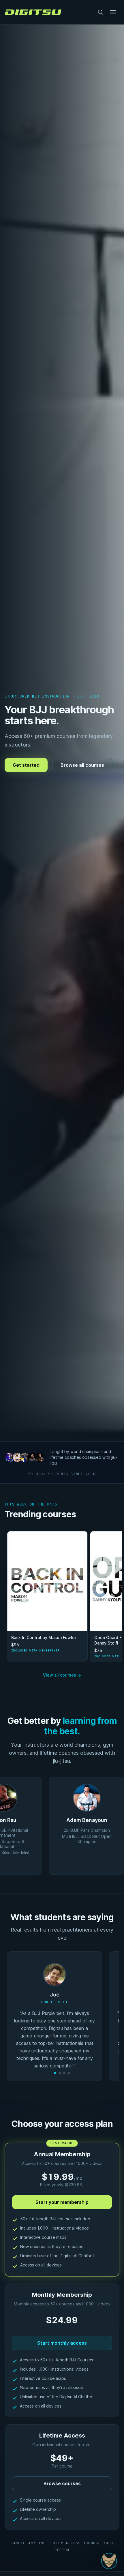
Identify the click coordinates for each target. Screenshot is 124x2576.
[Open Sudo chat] (109, 2561)
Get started (26, 765)
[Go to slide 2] (60, 2073)
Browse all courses (82, 765)
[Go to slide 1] (55, 2073)
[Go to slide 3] (64, 2073)
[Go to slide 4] (69, 2073)
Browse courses (62, 2483)
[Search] (100, 12)
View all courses (62, 1675)
